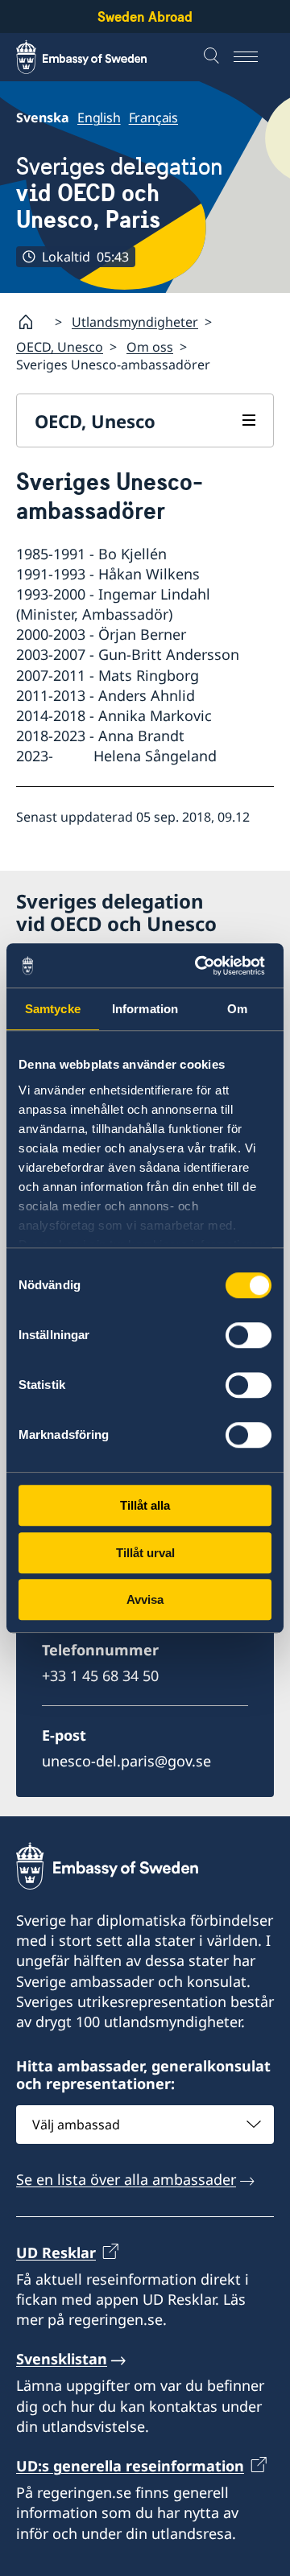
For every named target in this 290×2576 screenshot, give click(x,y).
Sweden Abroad (145, 16)
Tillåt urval (145, 1553)
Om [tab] (237, 1009)
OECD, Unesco (60, 347)
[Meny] (254, 57)
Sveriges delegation (120, 193)
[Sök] (213, 57)
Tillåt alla (145, 1505)
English (99, 117)
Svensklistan (62, 2359)
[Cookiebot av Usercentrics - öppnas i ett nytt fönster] (205, 966)
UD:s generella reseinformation (130, 2466)
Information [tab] (145, 1009)
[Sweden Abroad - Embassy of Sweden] (97, 57)
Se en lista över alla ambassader (126, 2179)
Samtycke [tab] (53, 1009)
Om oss (150, 347)
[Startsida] (32, 322)
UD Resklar (56, 2252)
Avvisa (145, 1599)
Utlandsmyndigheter (135, 322)
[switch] (249, 1335)
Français (153, 117)
